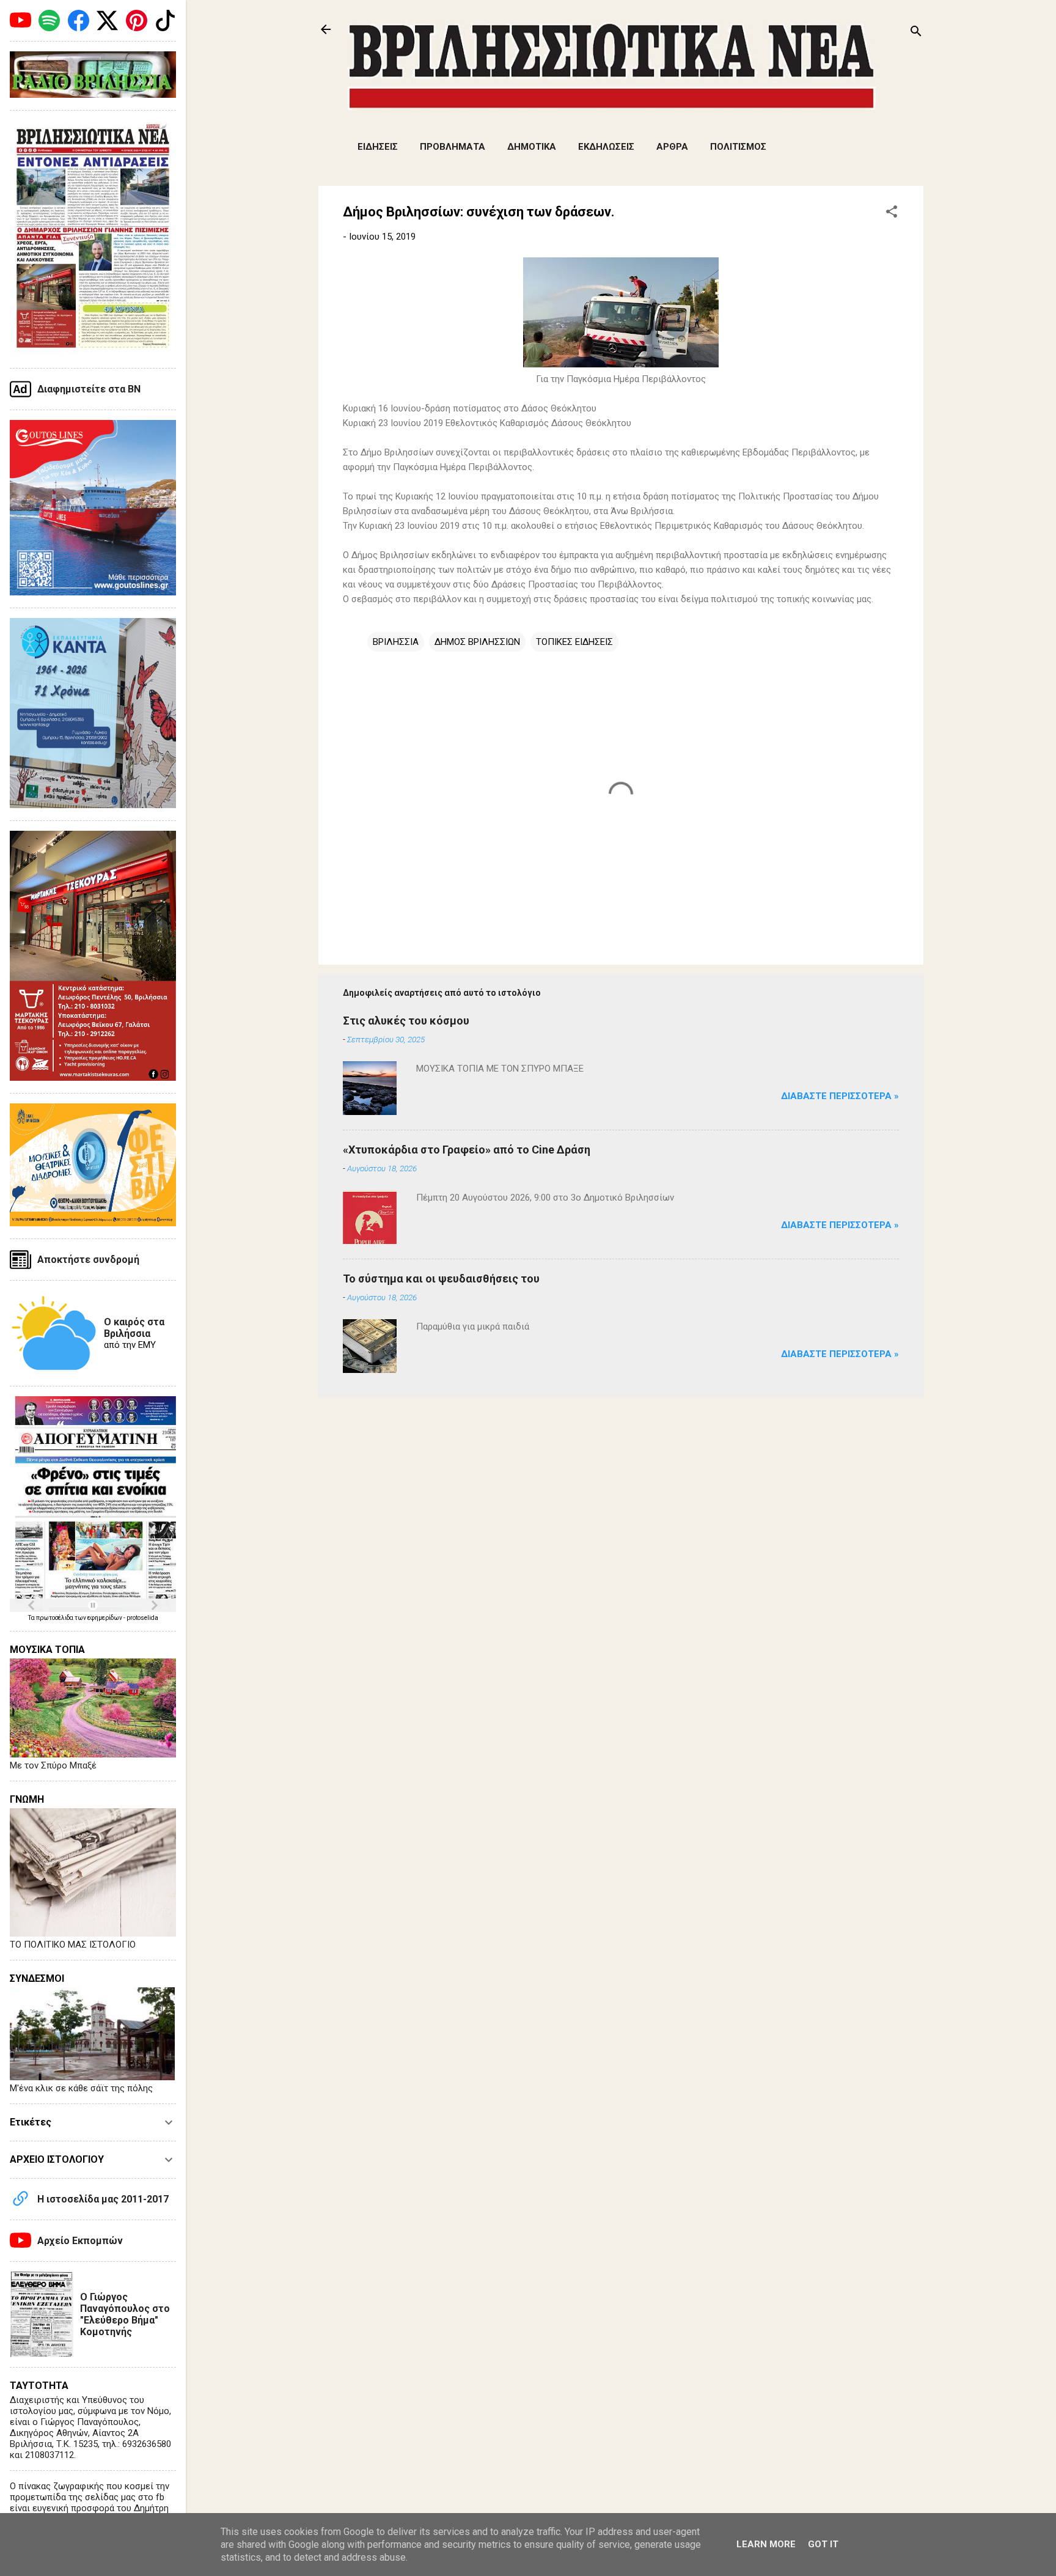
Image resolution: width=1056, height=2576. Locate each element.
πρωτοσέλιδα (55, 1618)
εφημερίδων (105, 1618)
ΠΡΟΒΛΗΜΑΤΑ (453, 147)
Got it (823, 2544)
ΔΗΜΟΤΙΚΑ (532, 147)
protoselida (142, 1618)
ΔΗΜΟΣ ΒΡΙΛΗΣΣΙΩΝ (477, 642)
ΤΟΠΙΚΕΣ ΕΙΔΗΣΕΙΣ (574, 642)
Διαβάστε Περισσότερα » (840, 1096)
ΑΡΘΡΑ (672, 147)
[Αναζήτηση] (916, 33)
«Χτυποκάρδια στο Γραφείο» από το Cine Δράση (467, 1150)
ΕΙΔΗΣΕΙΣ (378, 147)
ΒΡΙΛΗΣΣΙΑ (396, 642)
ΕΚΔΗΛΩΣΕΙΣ (606, 147)
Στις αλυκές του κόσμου (406, 1021)
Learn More (766, 2544)
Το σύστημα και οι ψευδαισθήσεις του (441, 1279)
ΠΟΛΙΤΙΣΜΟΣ (738, 147)
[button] (892, 214)
